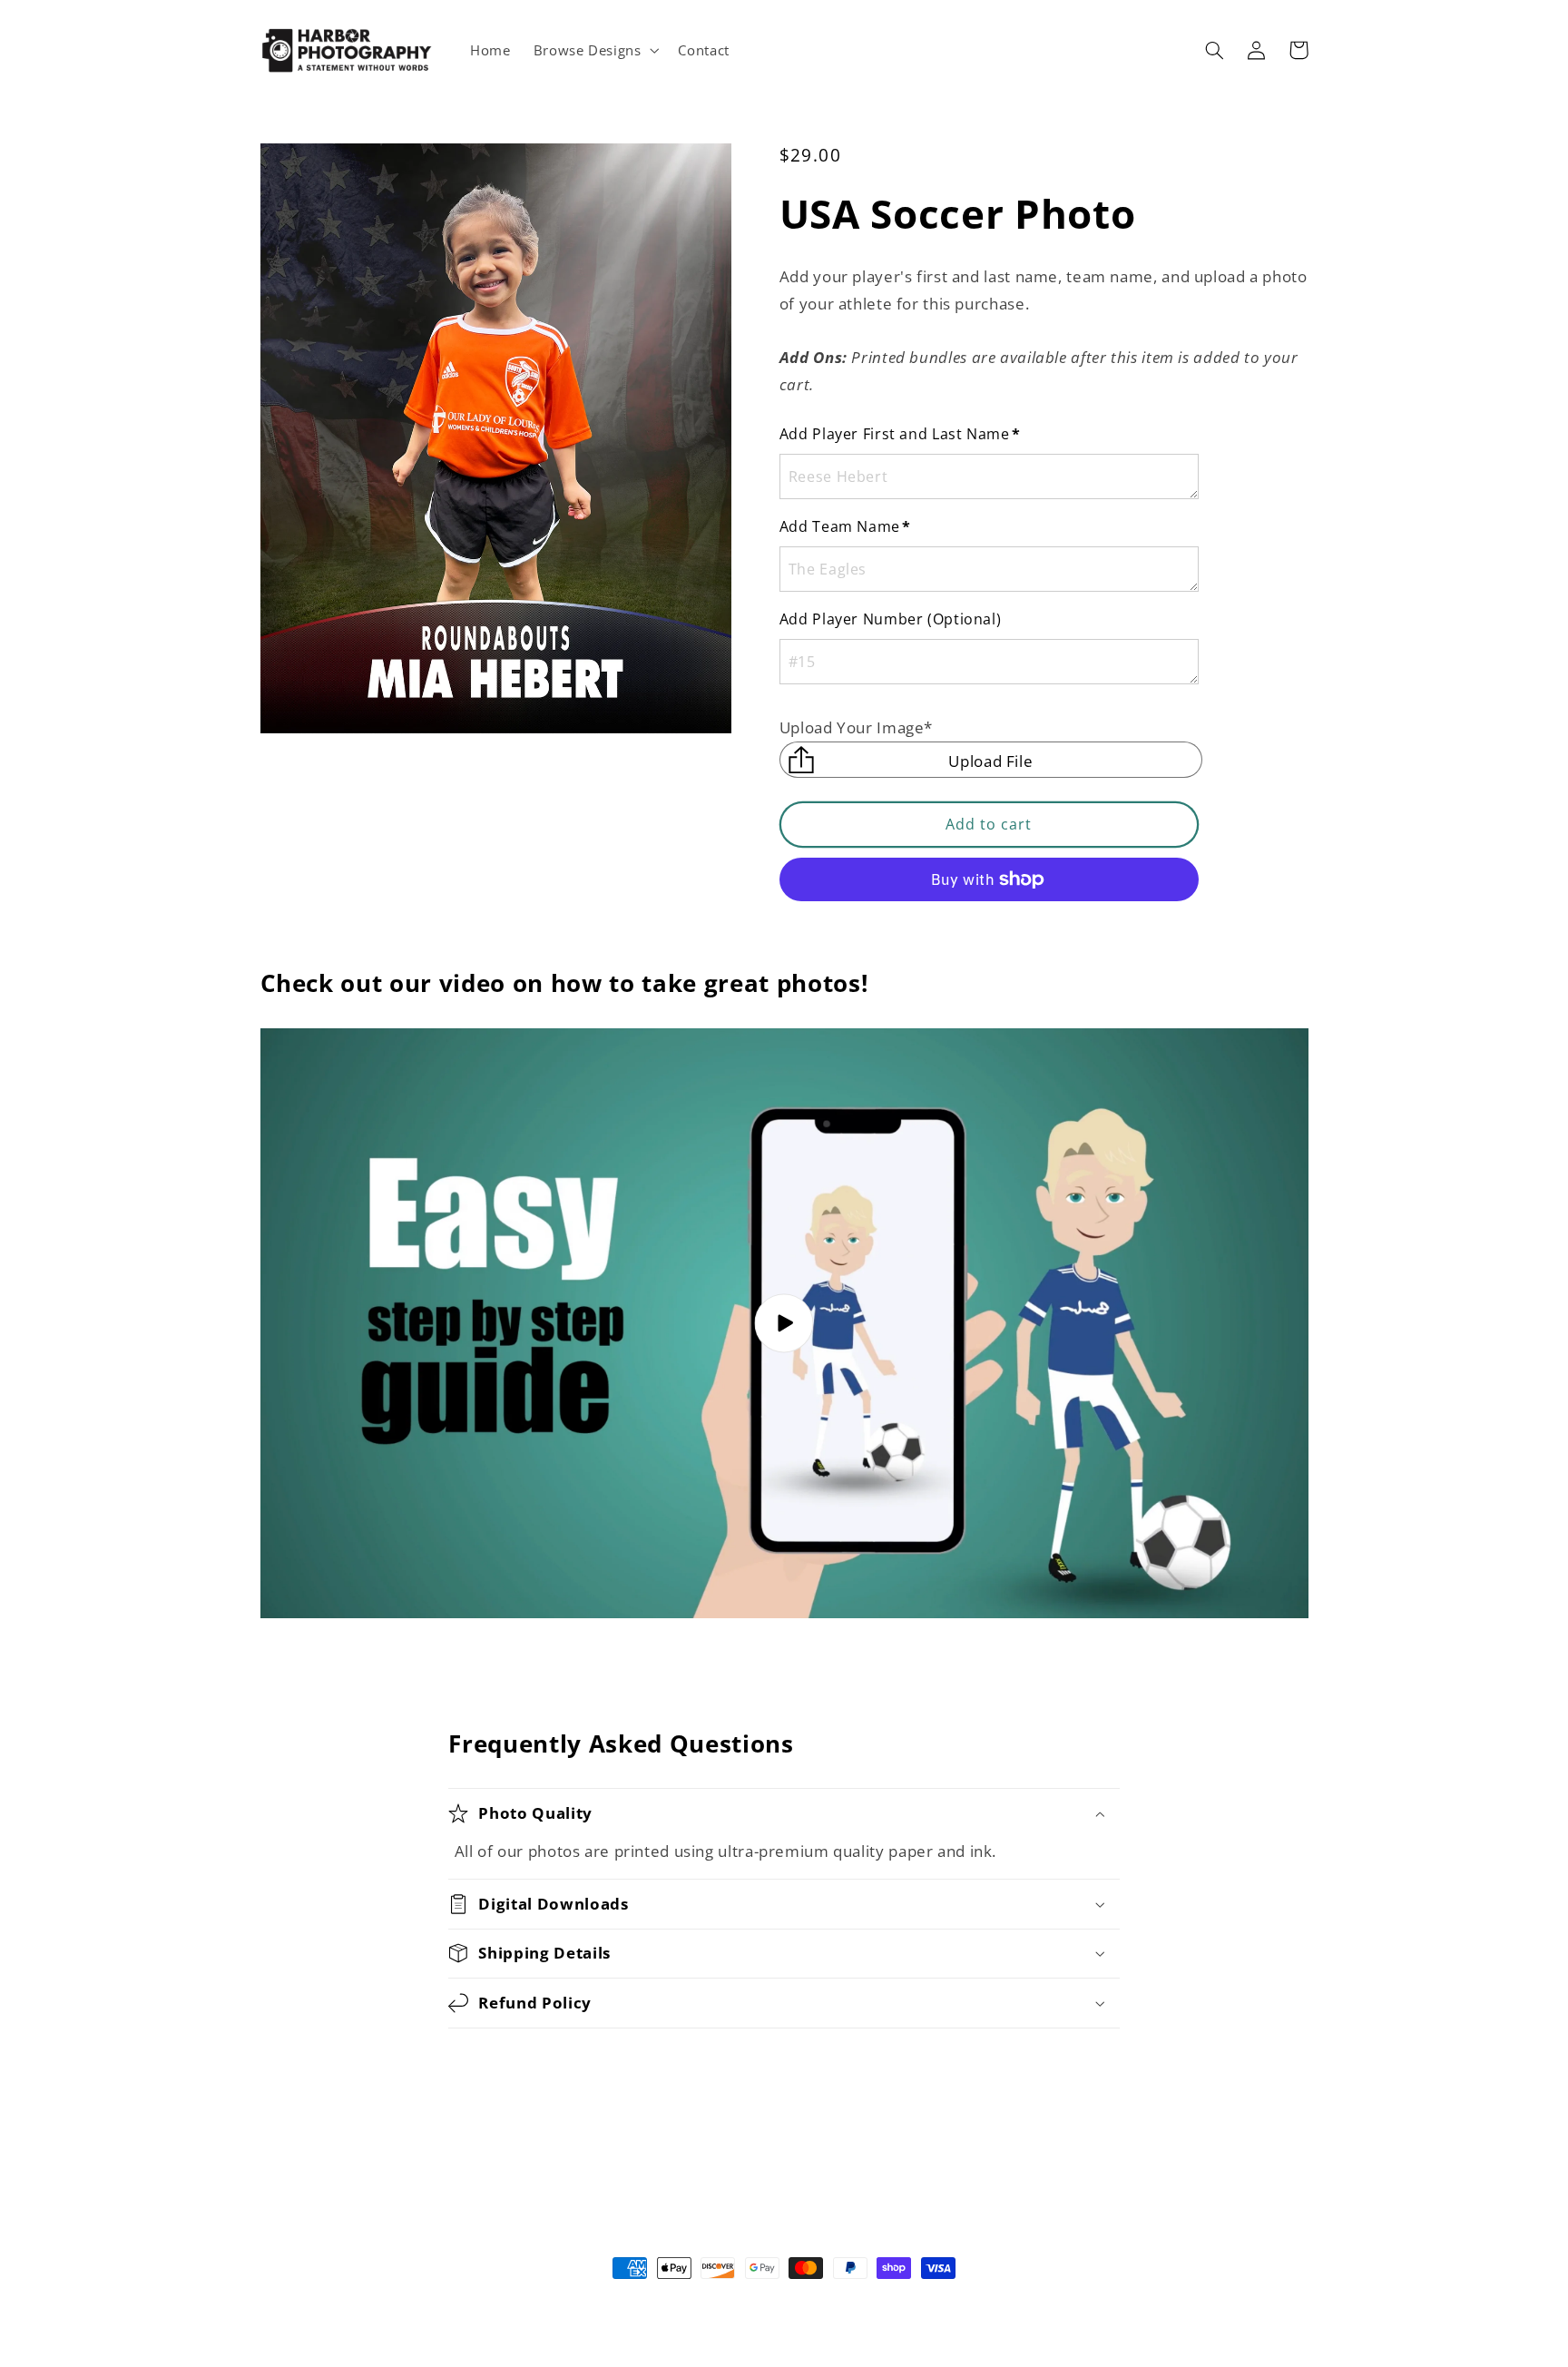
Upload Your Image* (856, 727)
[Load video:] (784, 1323)
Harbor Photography (750, 2303)
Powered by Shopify (863, 2303)
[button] (594, 50)
